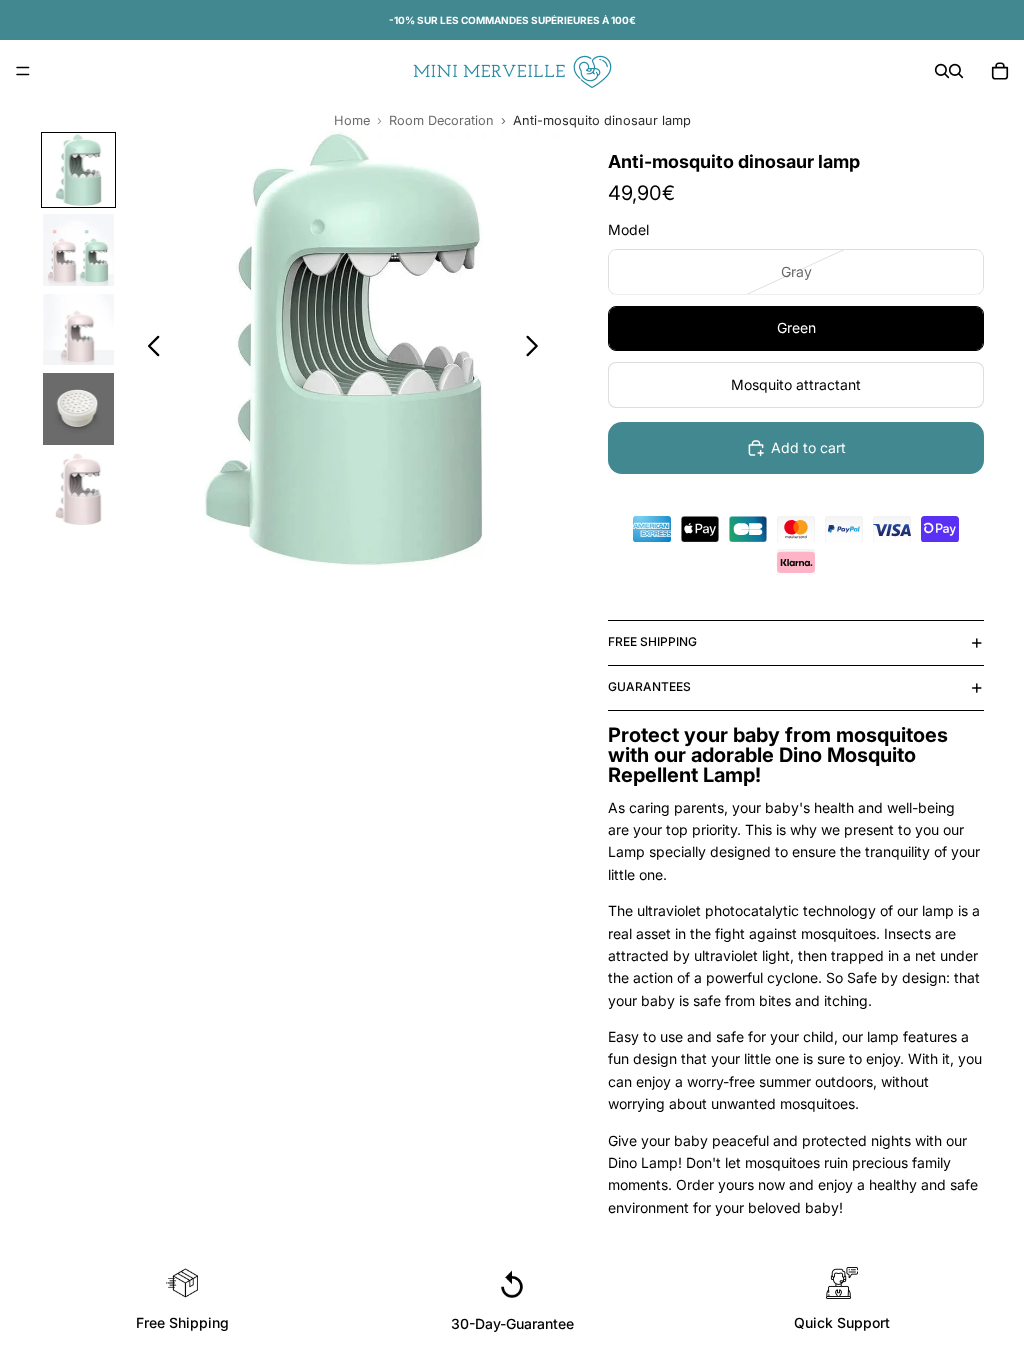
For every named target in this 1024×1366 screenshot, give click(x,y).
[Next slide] (537, 349)
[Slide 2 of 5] (79, 250)
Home (352, 120)
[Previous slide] (148, 349)
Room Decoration (441, 120)
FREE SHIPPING (652, 641)
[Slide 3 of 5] (79, 330)
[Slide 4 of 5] (79, 409)
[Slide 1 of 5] (79, 170)
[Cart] (1000, 71)
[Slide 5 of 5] (79, 489)
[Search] (942, 71)
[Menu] (23, 71)
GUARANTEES (649, 686)
